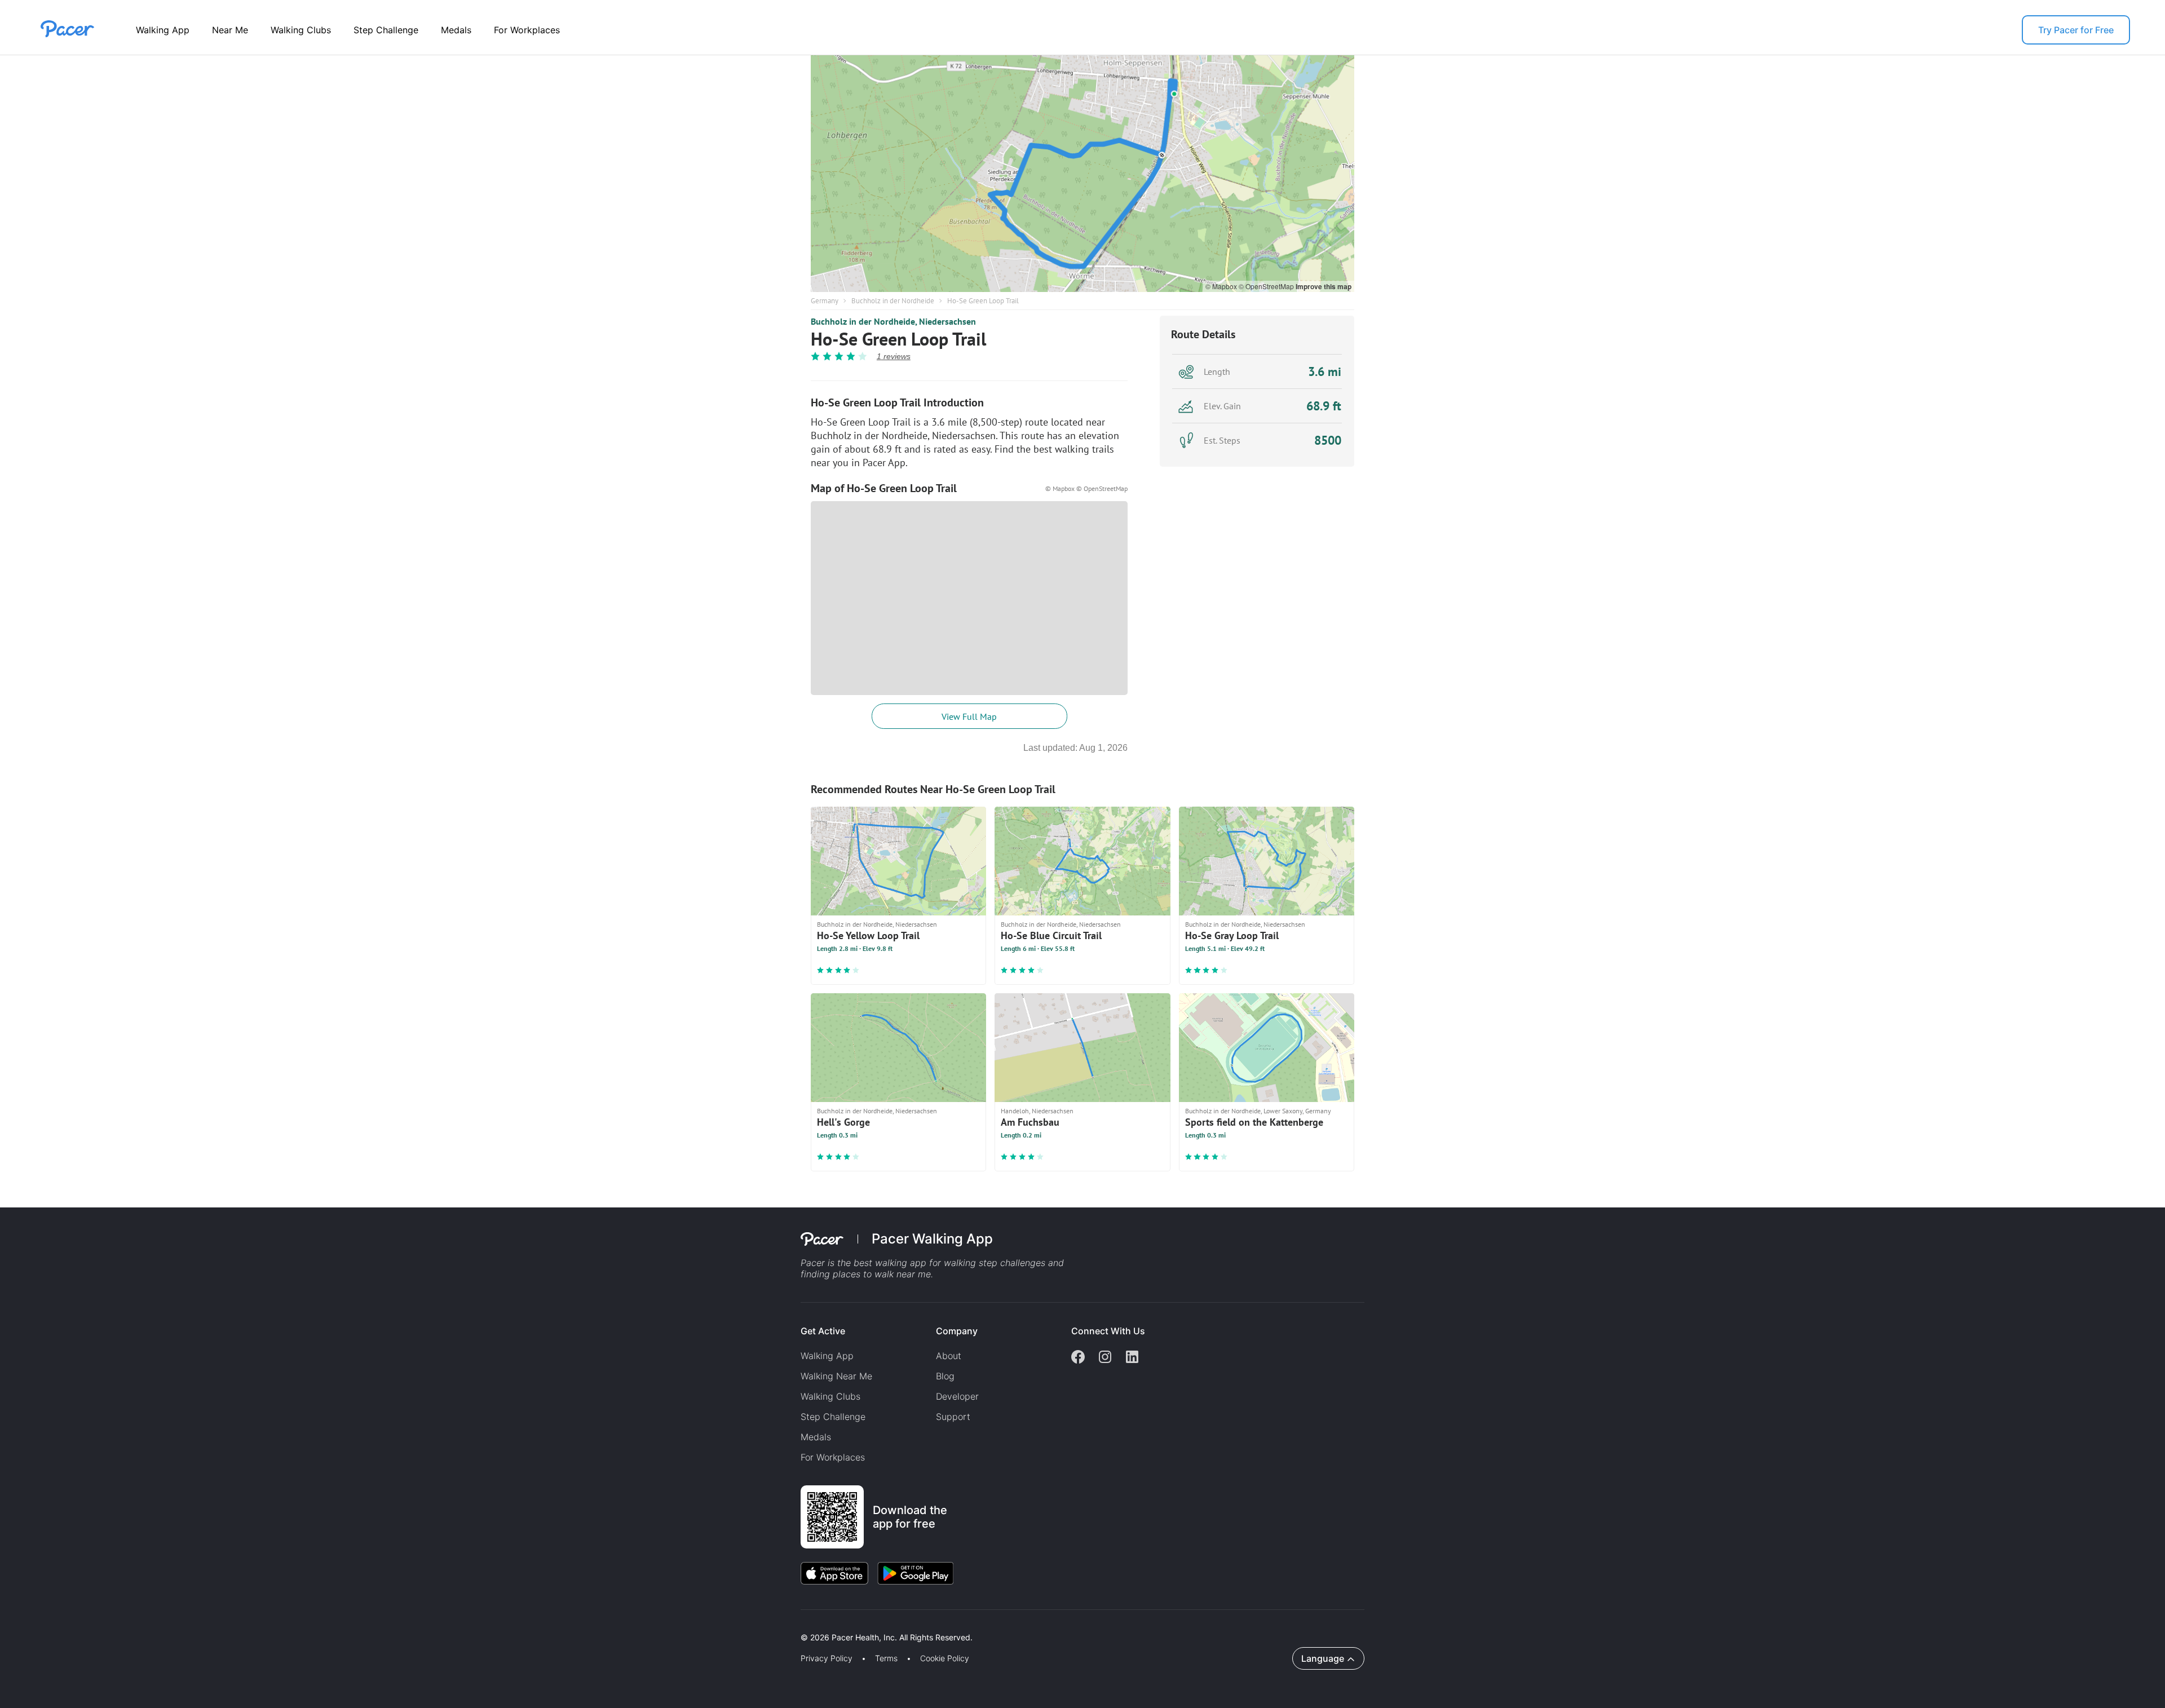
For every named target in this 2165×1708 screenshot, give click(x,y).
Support (953, 1417)
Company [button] (957, 1331)
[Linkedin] (1132, 1358)
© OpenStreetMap (1267, 286)
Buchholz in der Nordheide (893, 301)
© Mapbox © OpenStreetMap (1086, 488)
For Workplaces (527, 30)
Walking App (163, 30)
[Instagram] (1105, 1358)
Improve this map (1324, 286)
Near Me (230, 30)
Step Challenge (386, 30)
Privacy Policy (827, 1658)
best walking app (891, 1263)
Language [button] (1323, 1658)
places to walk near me (882, 1274)
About (949, 1356)
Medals (456, 30)
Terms (886, 1658)
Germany (825, 301)
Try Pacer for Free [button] (2076, 30)
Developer (957, 1396)
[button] (197, 1624)
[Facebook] (1078, 1358)
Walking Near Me (836, 1376)
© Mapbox (1222, 286)
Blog (945, 1376)
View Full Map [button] (969, 716)
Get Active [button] (823, 1331)
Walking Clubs (301, 30)
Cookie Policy (945, 1658)
